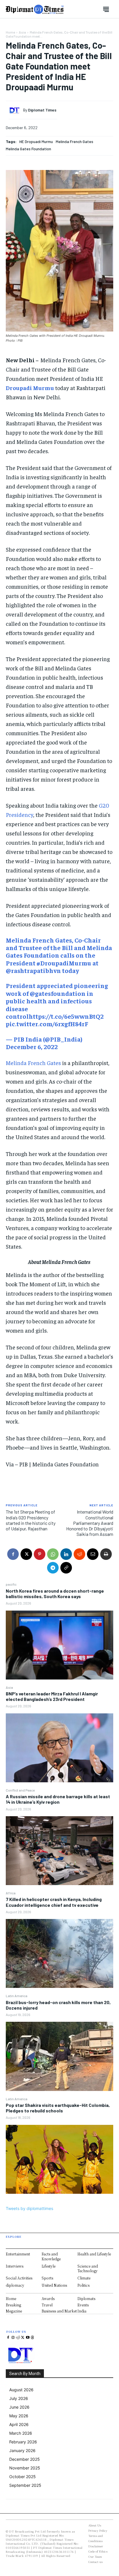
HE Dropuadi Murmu (36, 141)
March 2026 (21, 2433)
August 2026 (21, 2390)
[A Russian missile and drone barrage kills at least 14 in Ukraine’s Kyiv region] (59, 1851)
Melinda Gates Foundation (28, 149)
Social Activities (19, 2278)
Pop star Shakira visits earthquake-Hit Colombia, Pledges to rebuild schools (58, 2108)
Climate (84, 2278)
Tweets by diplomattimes (29, 2208)
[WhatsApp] (53, 1554)
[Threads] (32, 2338)
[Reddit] (18, 2338)
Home (10, 32)
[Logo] (35, 9)
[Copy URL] (66, 1568)
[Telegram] (53, 1568)
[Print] (106, 1554)
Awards (48, 2298)
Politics (83, 2285)
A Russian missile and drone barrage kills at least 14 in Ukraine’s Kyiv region (58, 1799)
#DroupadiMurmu (64, 963)
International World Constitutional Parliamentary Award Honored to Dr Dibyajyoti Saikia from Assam (90, 1523)
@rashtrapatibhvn (33, 970)
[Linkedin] (66, 1554)
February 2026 (23, 2442)
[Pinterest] (40, 1554)
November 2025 (25, 2468)
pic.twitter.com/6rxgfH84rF (47, 1024)
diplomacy (15, 2285)
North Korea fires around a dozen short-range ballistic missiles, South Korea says (55, 1593)
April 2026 (19, 2424)
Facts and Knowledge (51, 2256)
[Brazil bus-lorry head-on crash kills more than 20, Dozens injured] (59, 2056)
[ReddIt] (79, 1554)
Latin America (17, 1996)
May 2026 (19, 2416)
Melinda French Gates (75, 141)
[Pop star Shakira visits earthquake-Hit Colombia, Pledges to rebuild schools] (59, 2159)
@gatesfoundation (58, 993)
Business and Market (59, 2311)
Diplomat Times (42, 110)
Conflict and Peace (20, 1790)
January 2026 (22, 2450)
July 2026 (19, 2398)
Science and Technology (88, 2268)
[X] (26, 1554)
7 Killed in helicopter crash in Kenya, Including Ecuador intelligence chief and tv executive (54, 1902)
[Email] (93, 1554)
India (82, 2311)
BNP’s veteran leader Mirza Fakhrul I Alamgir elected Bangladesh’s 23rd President (52, 1696)
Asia (9, 1687)
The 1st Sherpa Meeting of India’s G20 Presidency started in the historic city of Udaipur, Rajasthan (31, 1520)
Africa (11, 1893)
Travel (47, 2305)
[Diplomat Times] (16, 110)
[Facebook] (13, 1554)
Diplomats (86, 2298)
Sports (47, 2278)
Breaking (13, 2305)
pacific (11, 1584)
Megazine (14, 2311)
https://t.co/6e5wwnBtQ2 (66, 1016)
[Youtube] (28, 2338)
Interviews (15, 2266)
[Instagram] (13, 2338)
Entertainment (18, 2254)
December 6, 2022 (32, 1046)
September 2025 (25, 2485)
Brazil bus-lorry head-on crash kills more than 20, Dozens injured (58, 2005)
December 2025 (25, 2459)
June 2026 (19, 2407)
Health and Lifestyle (94, 2254)
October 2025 (23, 2477)
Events (83, 2305)
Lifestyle (49, 2266)
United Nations (54, 2285)
